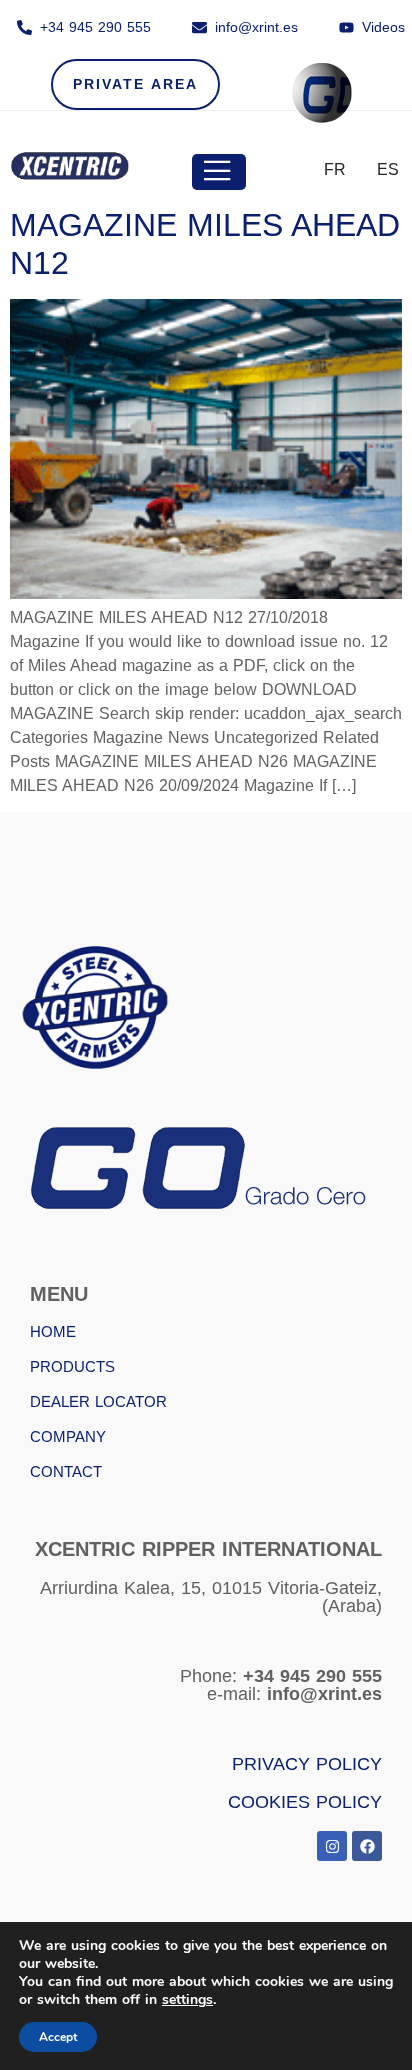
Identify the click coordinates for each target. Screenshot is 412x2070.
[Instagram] (332, 1846)
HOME (53, 1331)
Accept (58, 2037)
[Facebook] (367, 1846)
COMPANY (68, 1436)
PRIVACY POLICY (307, 1764)
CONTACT (66, 1471)
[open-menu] (219, 172)
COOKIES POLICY (305, 1802)
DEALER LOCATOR (98, 1401)
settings (187, 2000)
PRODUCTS (72, 1366)
